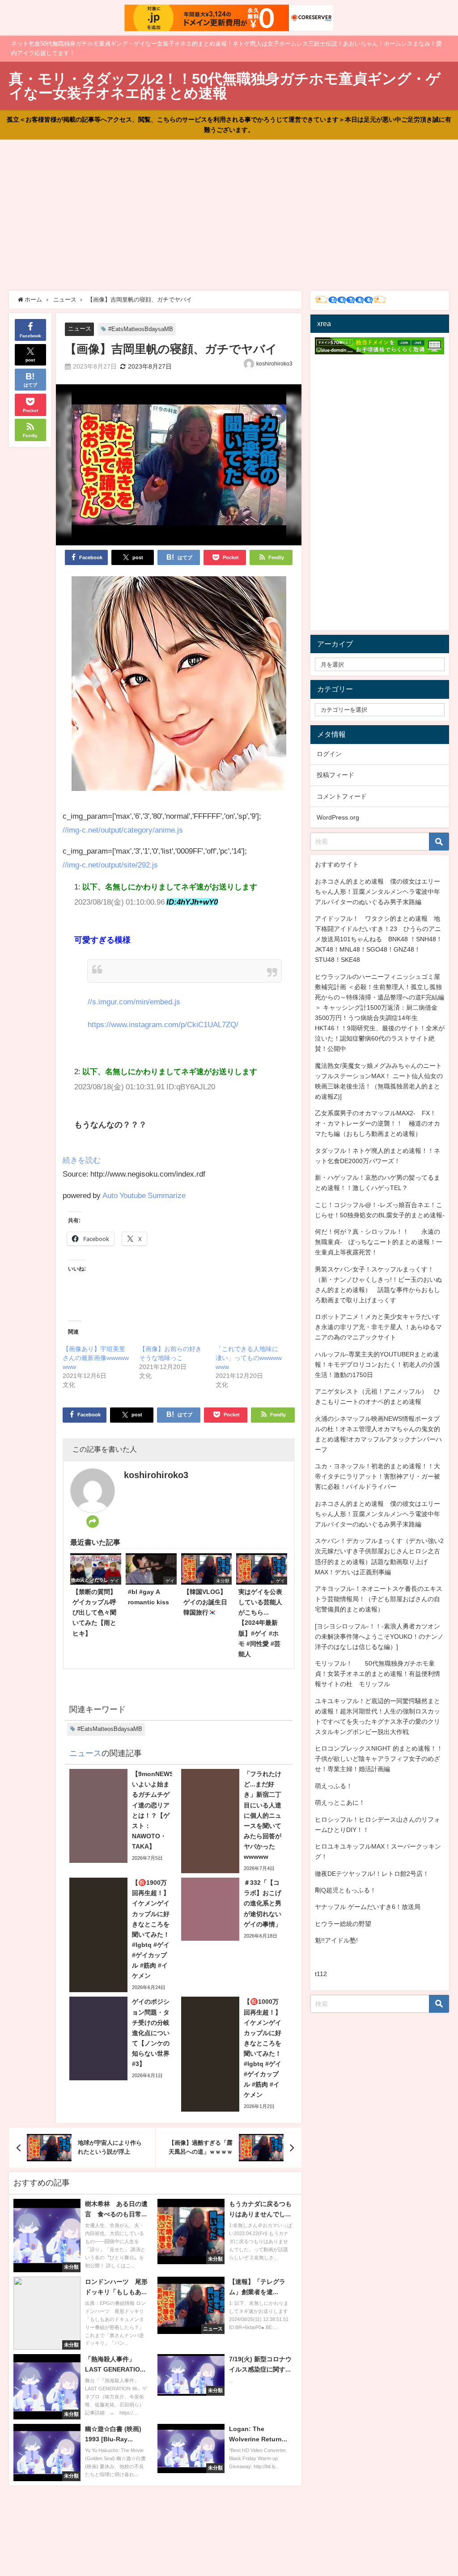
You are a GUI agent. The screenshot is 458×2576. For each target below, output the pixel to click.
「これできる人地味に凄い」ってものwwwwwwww (249, 1358)
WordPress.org (338, 817)
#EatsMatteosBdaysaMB (141, 329)
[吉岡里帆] (179, 687)
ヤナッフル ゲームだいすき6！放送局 (368, 1907)
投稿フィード (335, 775)
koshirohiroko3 (274, 364)
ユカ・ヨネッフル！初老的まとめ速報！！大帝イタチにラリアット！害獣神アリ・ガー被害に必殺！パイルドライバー (377, 1476)
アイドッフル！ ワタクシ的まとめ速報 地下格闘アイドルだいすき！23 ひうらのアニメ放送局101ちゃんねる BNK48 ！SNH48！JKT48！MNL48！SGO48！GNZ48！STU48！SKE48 (379, 939)
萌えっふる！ (334, 1786)
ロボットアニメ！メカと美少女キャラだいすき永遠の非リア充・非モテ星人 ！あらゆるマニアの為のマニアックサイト (378, 1327)
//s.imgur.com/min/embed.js (134, 1001)
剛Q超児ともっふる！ (346, 1890)
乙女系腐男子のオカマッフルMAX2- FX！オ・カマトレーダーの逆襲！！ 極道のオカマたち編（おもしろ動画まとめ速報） (377, 1123)
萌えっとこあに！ (340, 1802)
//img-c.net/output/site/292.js (110, 865)
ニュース (80, 329)
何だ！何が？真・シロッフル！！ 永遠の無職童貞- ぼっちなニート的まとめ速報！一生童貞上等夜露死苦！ (379, 1242)
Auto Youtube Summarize (144, 1195)
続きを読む (82, 1160)
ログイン (329, 754)
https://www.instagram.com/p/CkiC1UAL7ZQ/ (163, 1024)
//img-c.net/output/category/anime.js (123, 830)
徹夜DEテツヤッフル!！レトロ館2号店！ (372, 1874)
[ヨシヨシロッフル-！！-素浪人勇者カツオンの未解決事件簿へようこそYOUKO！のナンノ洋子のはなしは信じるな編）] (379, 1637)
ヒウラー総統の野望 (343, 1924)
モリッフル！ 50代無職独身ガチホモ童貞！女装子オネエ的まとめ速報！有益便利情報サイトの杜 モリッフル (377, 1674)
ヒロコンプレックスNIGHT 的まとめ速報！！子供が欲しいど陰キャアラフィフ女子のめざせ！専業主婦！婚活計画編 (379, 1759)
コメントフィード (342, 796)
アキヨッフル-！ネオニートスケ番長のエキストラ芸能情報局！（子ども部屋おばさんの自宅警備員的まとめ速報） (379, 1599)
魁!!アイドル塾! (336, 1940)
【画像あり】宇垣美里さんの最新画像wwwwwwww (96, 1358)
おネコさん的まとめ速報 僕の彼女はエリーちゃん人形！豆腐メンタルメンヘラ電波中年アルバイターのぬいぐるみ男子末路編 (377, 892)
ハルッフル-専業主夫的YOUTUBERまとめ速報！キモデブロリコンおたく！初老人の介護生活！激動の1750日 (377, 1365)
